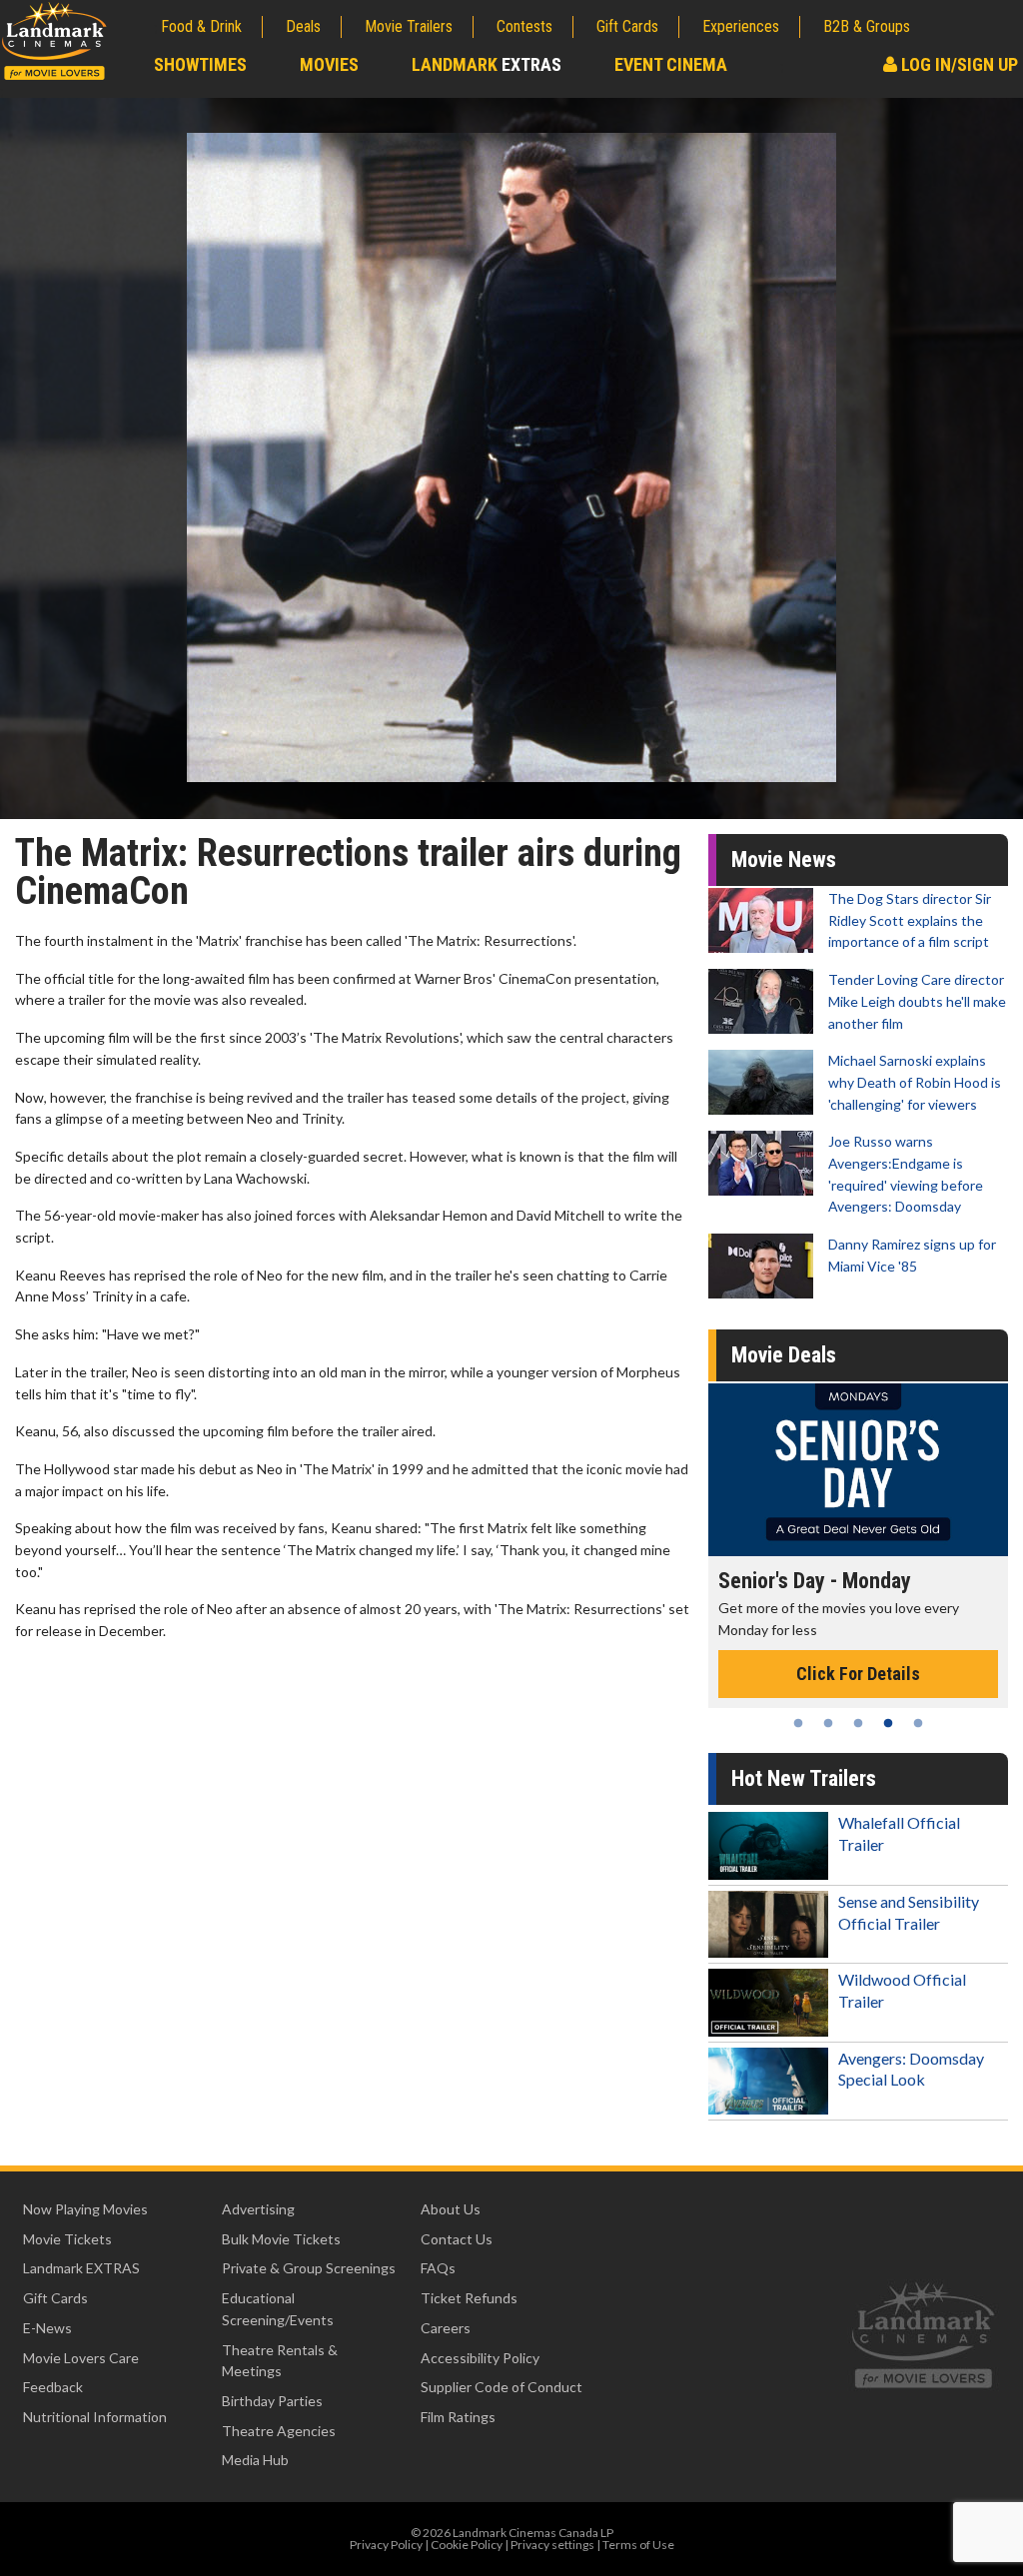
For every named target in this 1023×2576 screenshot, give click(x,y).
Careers (446, 2328)
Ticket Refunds (469, 2298)
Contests (524, 26)
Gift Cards (627, 26)
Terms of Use (638, 2545)
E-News (47, 2328)
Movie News (784, 859)
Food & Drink (201, 26)
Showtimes (200, 64)
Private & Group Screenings (309, 2268)
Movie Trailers (409, 26)
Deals (303, 26)
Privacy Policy (386, 2545)
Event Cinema (671, 64)
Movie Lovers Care (81, 2358)
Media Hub (255, 2460)
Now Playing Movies (85, 2209)
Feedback (53, 2387)
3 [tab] (858, 1723)
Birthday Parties (272, 2401)
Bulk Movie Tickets (281, 2239)
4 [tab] (888, 1723)
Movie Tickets (67, 2239)
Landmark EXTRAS (81, 2268)
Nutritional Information (95, 2417)
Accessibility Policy (480, 2358)
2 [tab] (828, 1723)
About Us (451, 2209)
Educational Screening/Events (278, 2309)
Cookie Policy (467, 2545)
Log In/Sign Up (958, 64)
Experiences (741, 26)
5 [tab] (918, 1723)
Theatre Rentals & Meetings (280, 2361)
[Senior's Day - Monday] (843, 1470)
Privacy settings (552, 2545)
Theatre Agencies (279, 2431)
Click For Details (843, 1674)
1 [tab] (798, 1723)
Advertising (258, 2209)
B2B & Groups (867, 26)
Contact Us (457, 2239)
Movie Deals (784, 1355)
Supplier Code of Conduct (502, 2387)
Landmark (487, 64)
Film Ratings (458, 2417)
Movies (329, 64)
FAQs (438, 2268)
